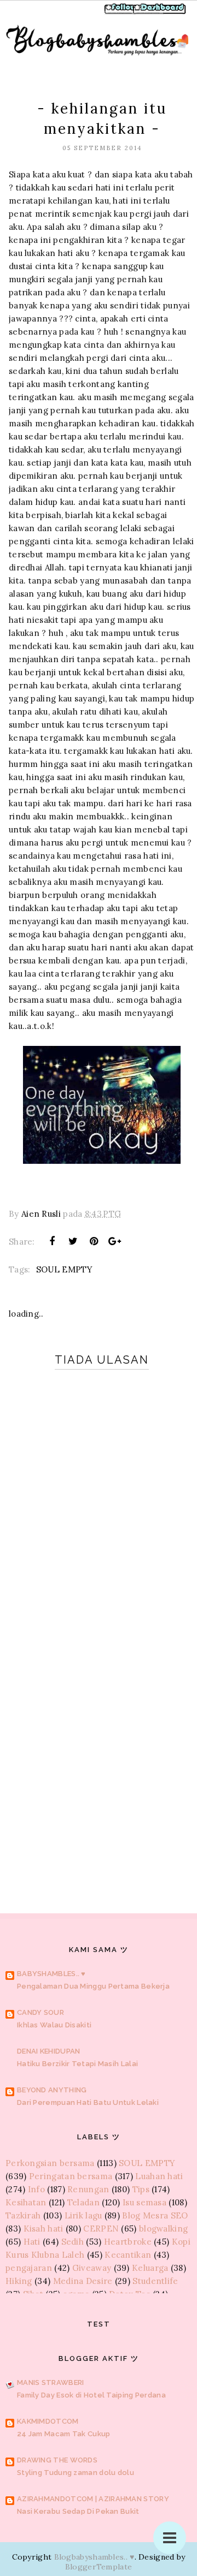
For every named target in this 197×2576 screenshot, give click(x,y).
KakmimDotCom (48, 2421)
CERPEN (101, 2229)
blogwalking (163, 2229)
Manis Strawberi (51, 2382)
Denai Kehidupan (49, 2051)
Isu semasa (144, 2202)
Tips (141, 2189)
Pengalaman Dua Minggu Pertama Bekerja (93, 1986)
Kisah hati (44, 2229)
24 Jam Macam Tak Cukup (64, 2434)
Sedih (73, 2242)
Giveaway (92, 2268)
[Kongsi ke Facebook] (52, 1241)
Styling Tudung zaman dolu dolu (76, 2473)
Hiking (19, 2281)
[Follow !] (121, 13)
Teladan (83, 2202)
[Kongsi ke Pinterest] (94, 1241)
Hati (32, 2242)
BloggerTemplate (99, 2567)
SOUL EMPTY (64, 1269)
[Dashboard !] (160, 13)
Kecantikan (128, 2255)
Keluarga (150, 2268)
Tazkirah (23, 2215)
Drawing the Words (57, 2460)
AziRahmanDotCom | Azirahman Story (93, 2499)
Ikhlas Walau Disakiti (54, 2025)
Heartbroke (128, 2242)
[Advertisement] (99, 1763)
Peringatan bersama (71, 2176)
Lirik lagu (83, 2215)
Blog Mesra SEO (155, 2215)
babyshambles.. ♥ (51, 1974)
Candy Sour (40, 2012)
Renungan (88, 2189)
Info (36, 2189)
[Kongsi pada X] (73, 1241)
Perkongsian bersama (50, 2163)
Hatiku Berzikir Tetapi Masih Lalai (77, 2064)
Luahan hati (159, 2176)
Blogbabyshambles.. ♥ (94, 2557)
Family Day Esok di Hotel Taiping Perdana (91, 2395)
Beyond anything (52, 2090)
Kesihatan (26, 2202)
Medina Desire (83, 2281)
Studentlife (155, 2281)
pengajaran (29, 2268)
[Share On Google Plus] (115, 1241)
